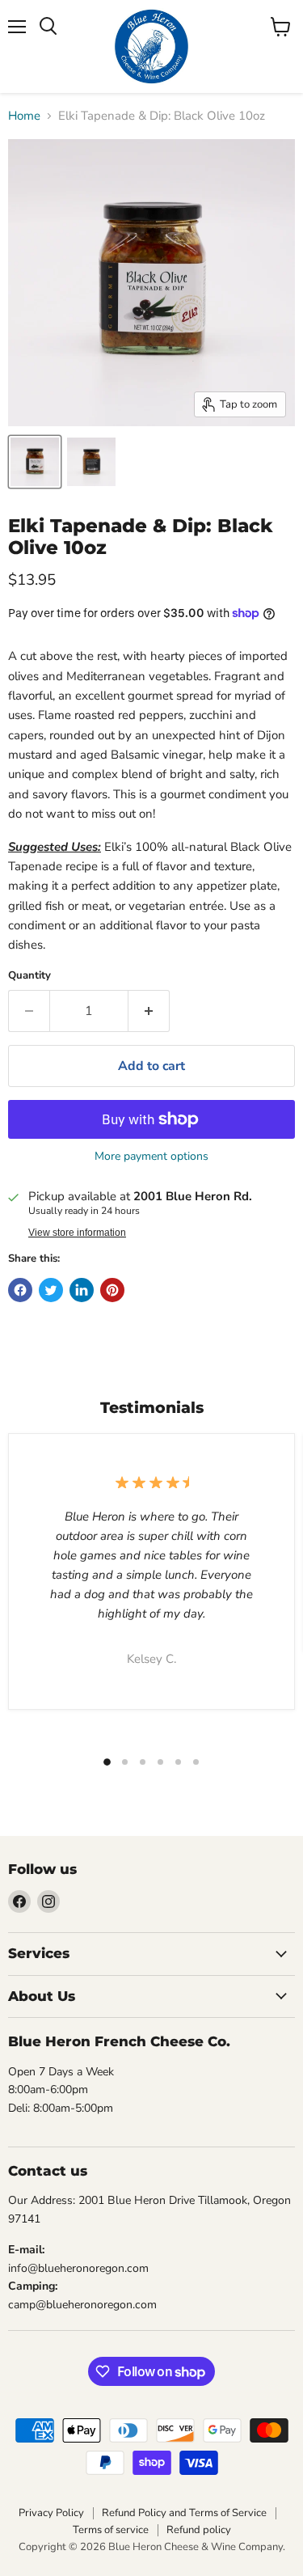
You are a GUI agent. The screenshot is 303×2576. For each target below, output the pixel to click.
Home (24, 116)
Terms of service (111, 2530)
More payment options (151, 1157)
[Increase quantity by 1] (149, 1011)
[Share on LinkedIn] (82, 1290)
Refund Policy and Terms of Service (184, 2513)
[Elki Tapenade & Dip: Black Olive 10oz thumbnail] (35, 462)
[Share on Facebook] (20, 1290)
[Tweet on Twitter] (51, 1290)
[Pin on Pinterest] (112, 1290)
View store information (77, 1233)
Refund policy (199, 2530)
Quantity (29, 976)
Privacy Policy (51, 2513)
